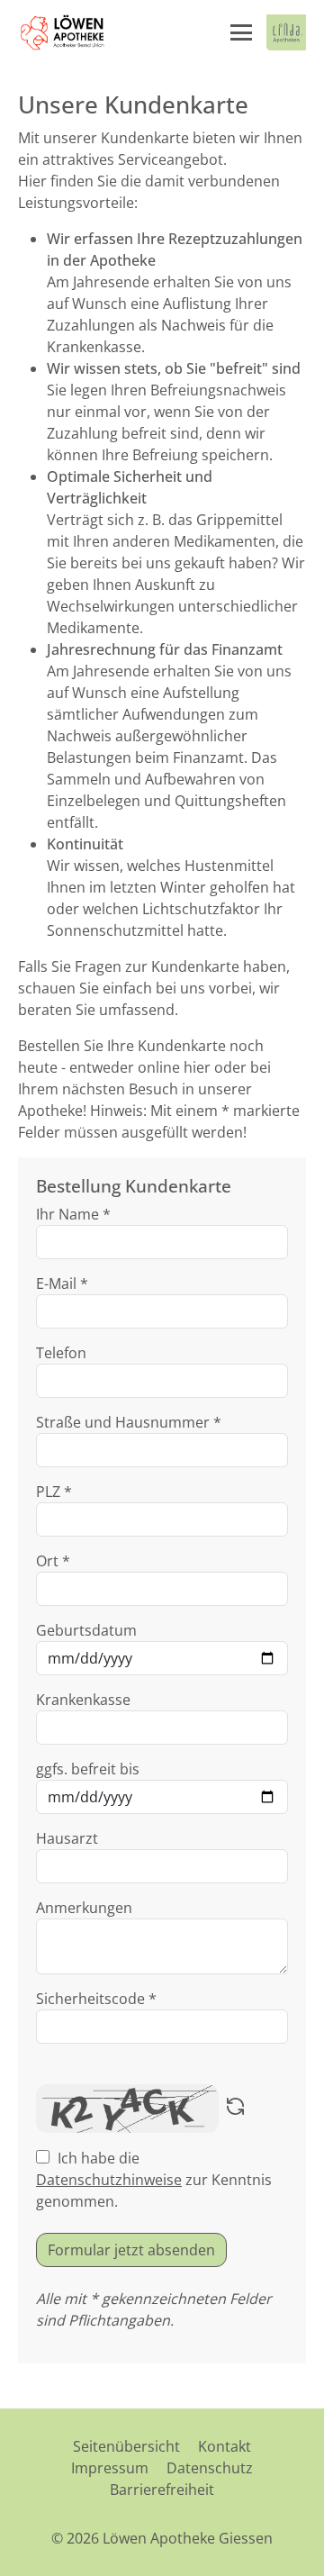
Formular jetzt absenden (131, 2250)
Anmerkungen (84, 1908)
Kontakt (225, 2446)
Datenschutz (210, 2468)
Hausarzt (67, 1838)
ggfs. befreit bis (88, 1769)
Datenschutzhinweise (109, 2180)
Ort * (53, 1561)
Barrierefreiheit (162, 2490)
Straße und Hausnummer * (129, 1422)
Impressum (110, 2468)
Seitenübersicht (126, 2446)
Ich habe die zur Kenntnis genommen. (154, 2180)
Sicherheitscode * (96, 1999)
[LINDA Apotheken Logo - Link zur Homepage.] (286, 32)
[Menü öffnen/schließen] (241, 32)
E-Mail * (62, 1283)
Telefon (61, 1353)
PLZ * (54, 1492)
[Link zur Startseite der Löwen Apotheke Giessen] (63, 32)
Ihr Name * (73, 1214)
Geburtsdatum (86, 1630)
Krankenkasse (83, 1700)
